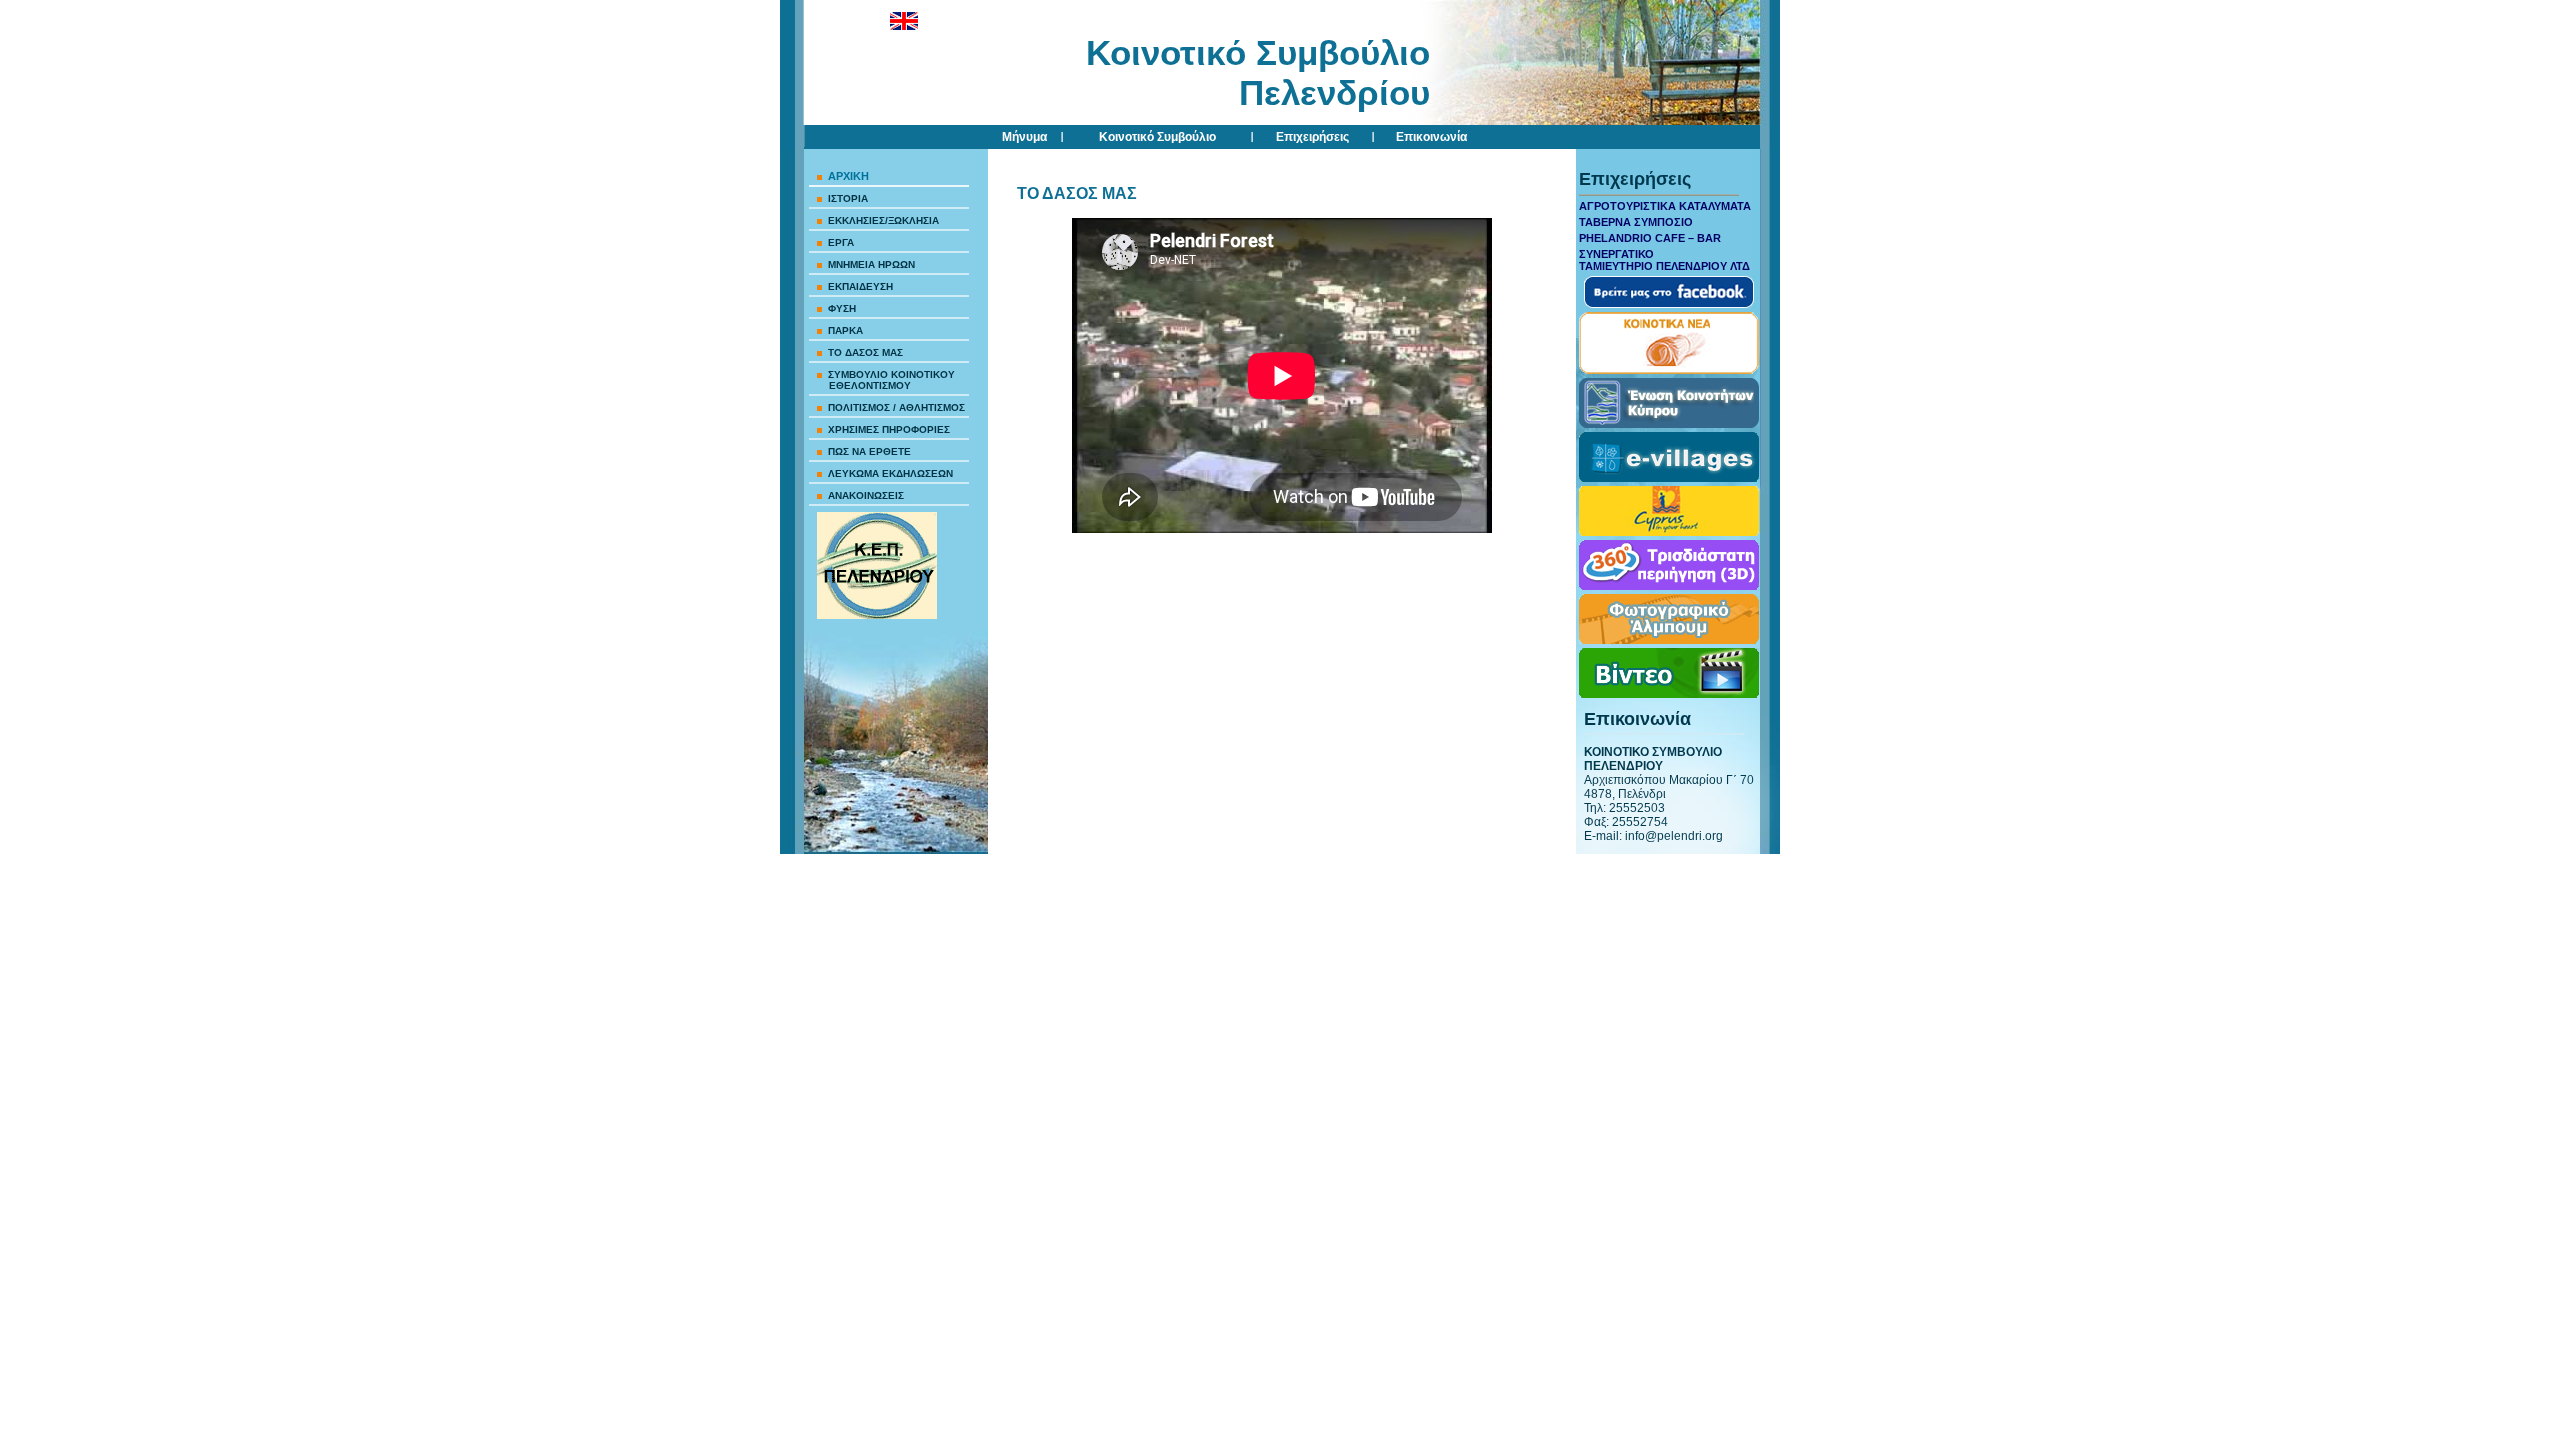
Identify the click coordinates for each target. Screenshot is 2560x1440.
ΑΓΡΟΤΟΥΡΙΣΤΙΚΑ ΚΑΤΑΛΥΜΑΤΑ (1665, 206)
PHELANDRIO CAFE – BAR (1650, 238)
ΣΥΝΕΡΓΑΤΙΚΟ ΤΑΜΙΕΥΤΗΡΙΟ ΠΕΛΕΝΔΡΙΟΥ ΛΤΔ (1664, 260)
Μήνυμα (1024, 137)
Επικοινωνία (1431, 137)
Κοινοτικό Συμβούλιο (1157, 137)
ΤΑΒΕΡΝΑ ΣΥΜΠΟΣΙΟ (1636, 222)
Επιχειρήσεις (1312, 137)
